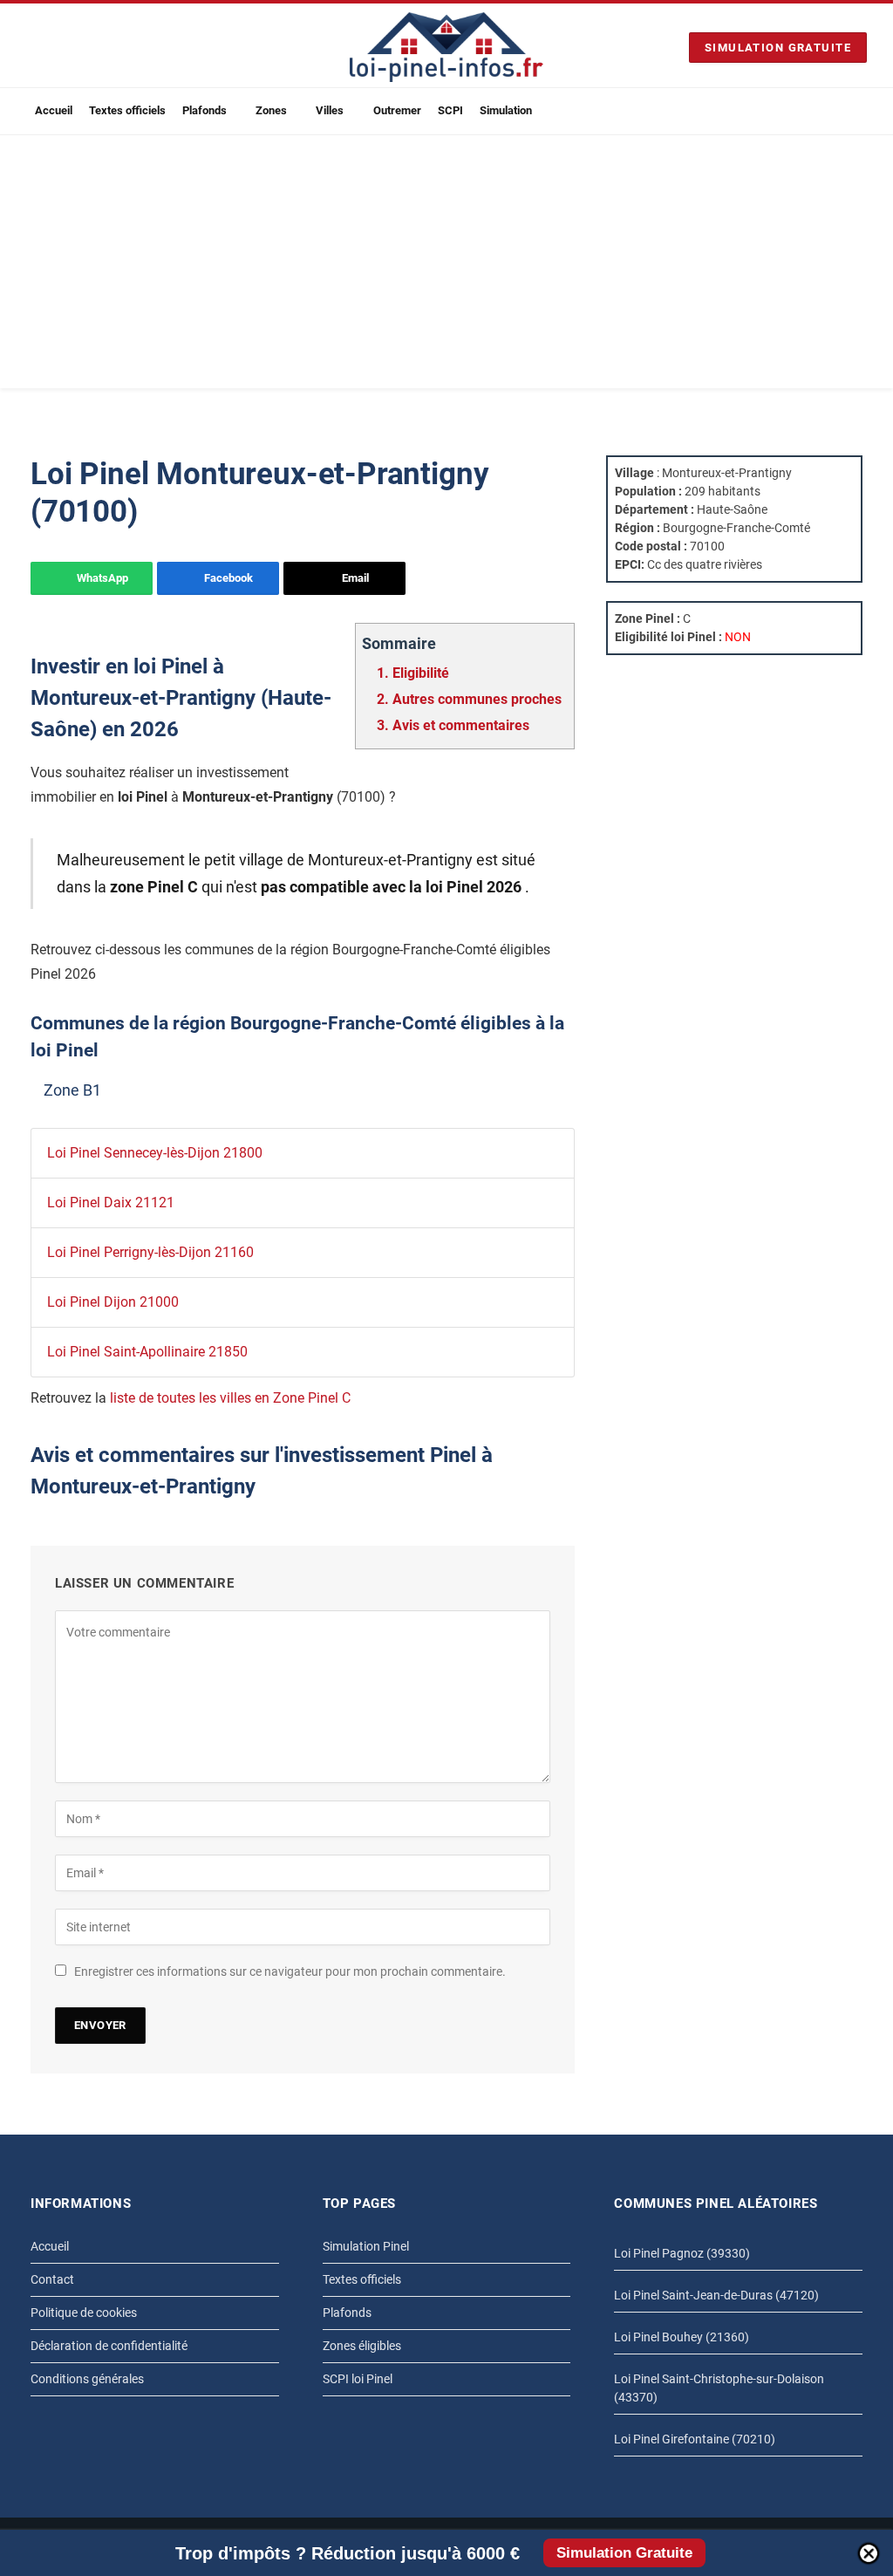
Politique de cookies (84, 2313)
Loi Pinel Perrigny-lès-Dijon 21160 (150, 1252)
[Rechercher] (860, 111)
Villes (330, 110)
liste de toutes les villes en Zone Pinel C (230, 1398)
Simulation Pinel (366, 2246)
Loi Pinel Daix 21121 (111, 1203)
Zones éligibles (362, 2346)
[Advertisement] (446, 266)
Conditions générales (87, 2379)
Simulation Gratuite (624, 2553)
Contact (52, 2279)
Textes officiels (127, 110)
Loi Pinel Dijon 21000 (113, 1302)
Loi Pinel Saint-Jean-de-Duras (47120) (716, 2295)
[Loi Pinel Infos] (446, 47)
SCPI (450, 110)
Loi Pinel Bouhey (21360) (682, 2337)
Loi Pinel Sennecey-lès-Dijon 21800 (155, 1153)
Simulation (506, 110)
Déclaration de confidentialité (109, 2346)
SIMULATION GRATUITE (778, 48)
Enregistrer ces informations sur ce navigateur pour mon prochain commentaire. (290, 1971)
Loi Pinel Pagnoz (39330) (682, 2253)
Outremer (397, 110)
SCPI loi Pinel (358, 2379)
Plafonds (205, 110)
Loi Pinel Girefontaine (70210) (695, 2439)
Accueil (54, 110)
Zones (271, 110)
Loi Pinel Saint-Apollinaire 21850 (147, 1352)
